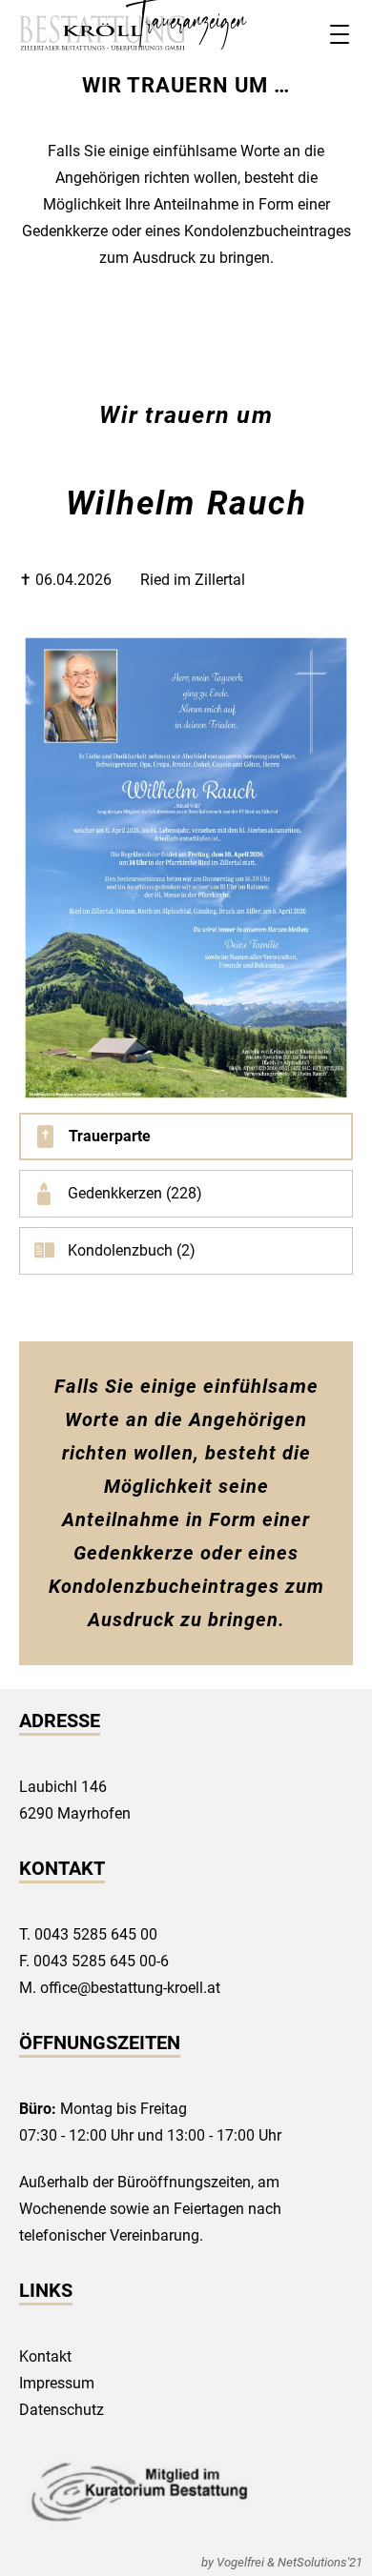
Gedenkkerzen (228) (135, 1193)
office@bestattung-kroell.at (130, 1988)
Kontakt (45, 2356)
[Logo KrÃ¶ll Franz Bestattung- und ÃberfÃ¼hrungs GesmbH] (103, 33)
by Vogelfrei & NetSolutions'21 (282, 2562)
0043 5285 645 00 (96, 1934)
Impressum (57, 2383)
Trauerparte (110, 1136)
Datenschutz (62, 2410)
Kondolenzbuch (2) (132, 1250)
